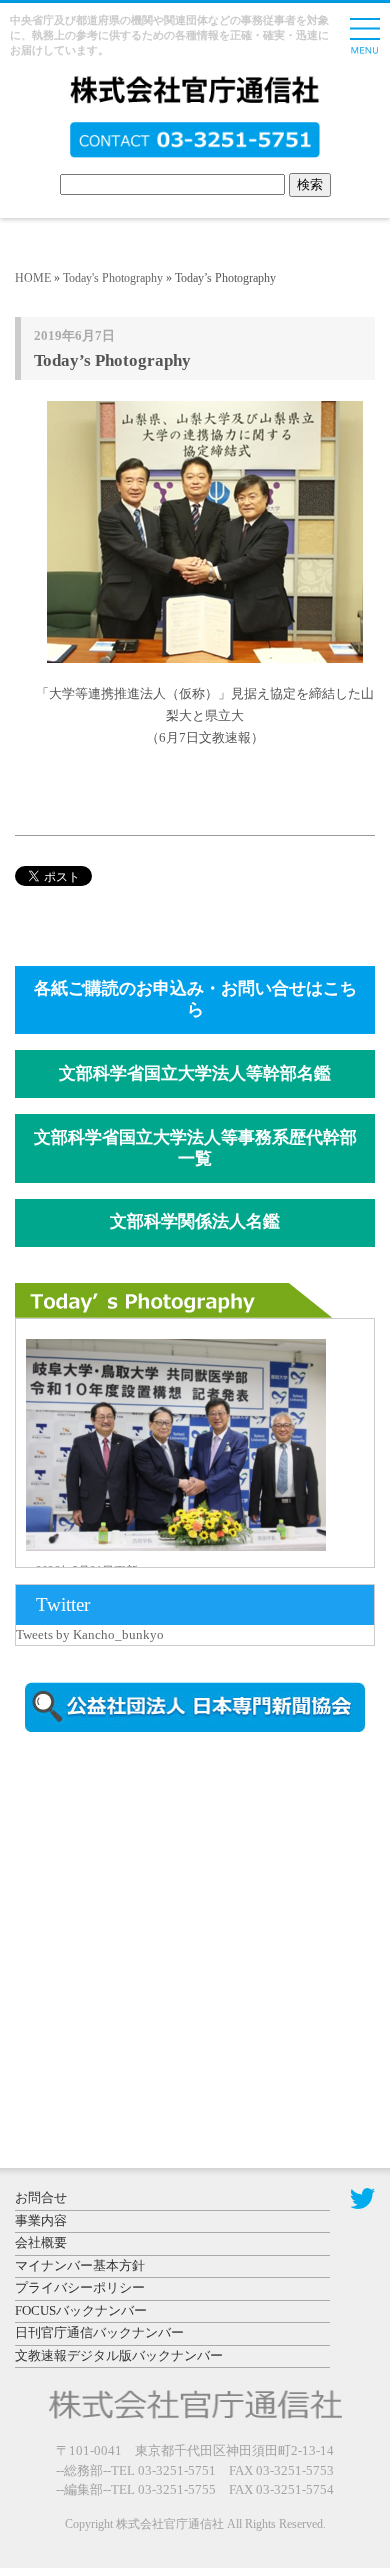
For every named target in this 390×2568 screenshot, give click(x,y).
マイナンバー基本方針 (80, 2265)
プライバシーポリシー (80, 2287)
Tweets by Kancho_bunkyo (90, 1634)
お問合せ (41, 2197)
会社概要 (41, 2242)
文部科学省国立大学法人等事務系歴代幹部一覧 (195, 1148)
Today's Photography (113, 278)
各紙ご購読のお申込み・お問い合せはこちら (195, 999)
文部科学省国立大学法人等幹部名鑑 (195, 1073)
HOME (33, 278)
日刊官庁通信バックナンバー (99, 2332)
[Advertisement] (185, 1918)
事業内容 (41, 2220)
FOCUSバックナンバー (81, 2310)
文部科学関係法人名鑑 (195, 1221)
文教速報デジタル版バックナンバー (119, 2355)
